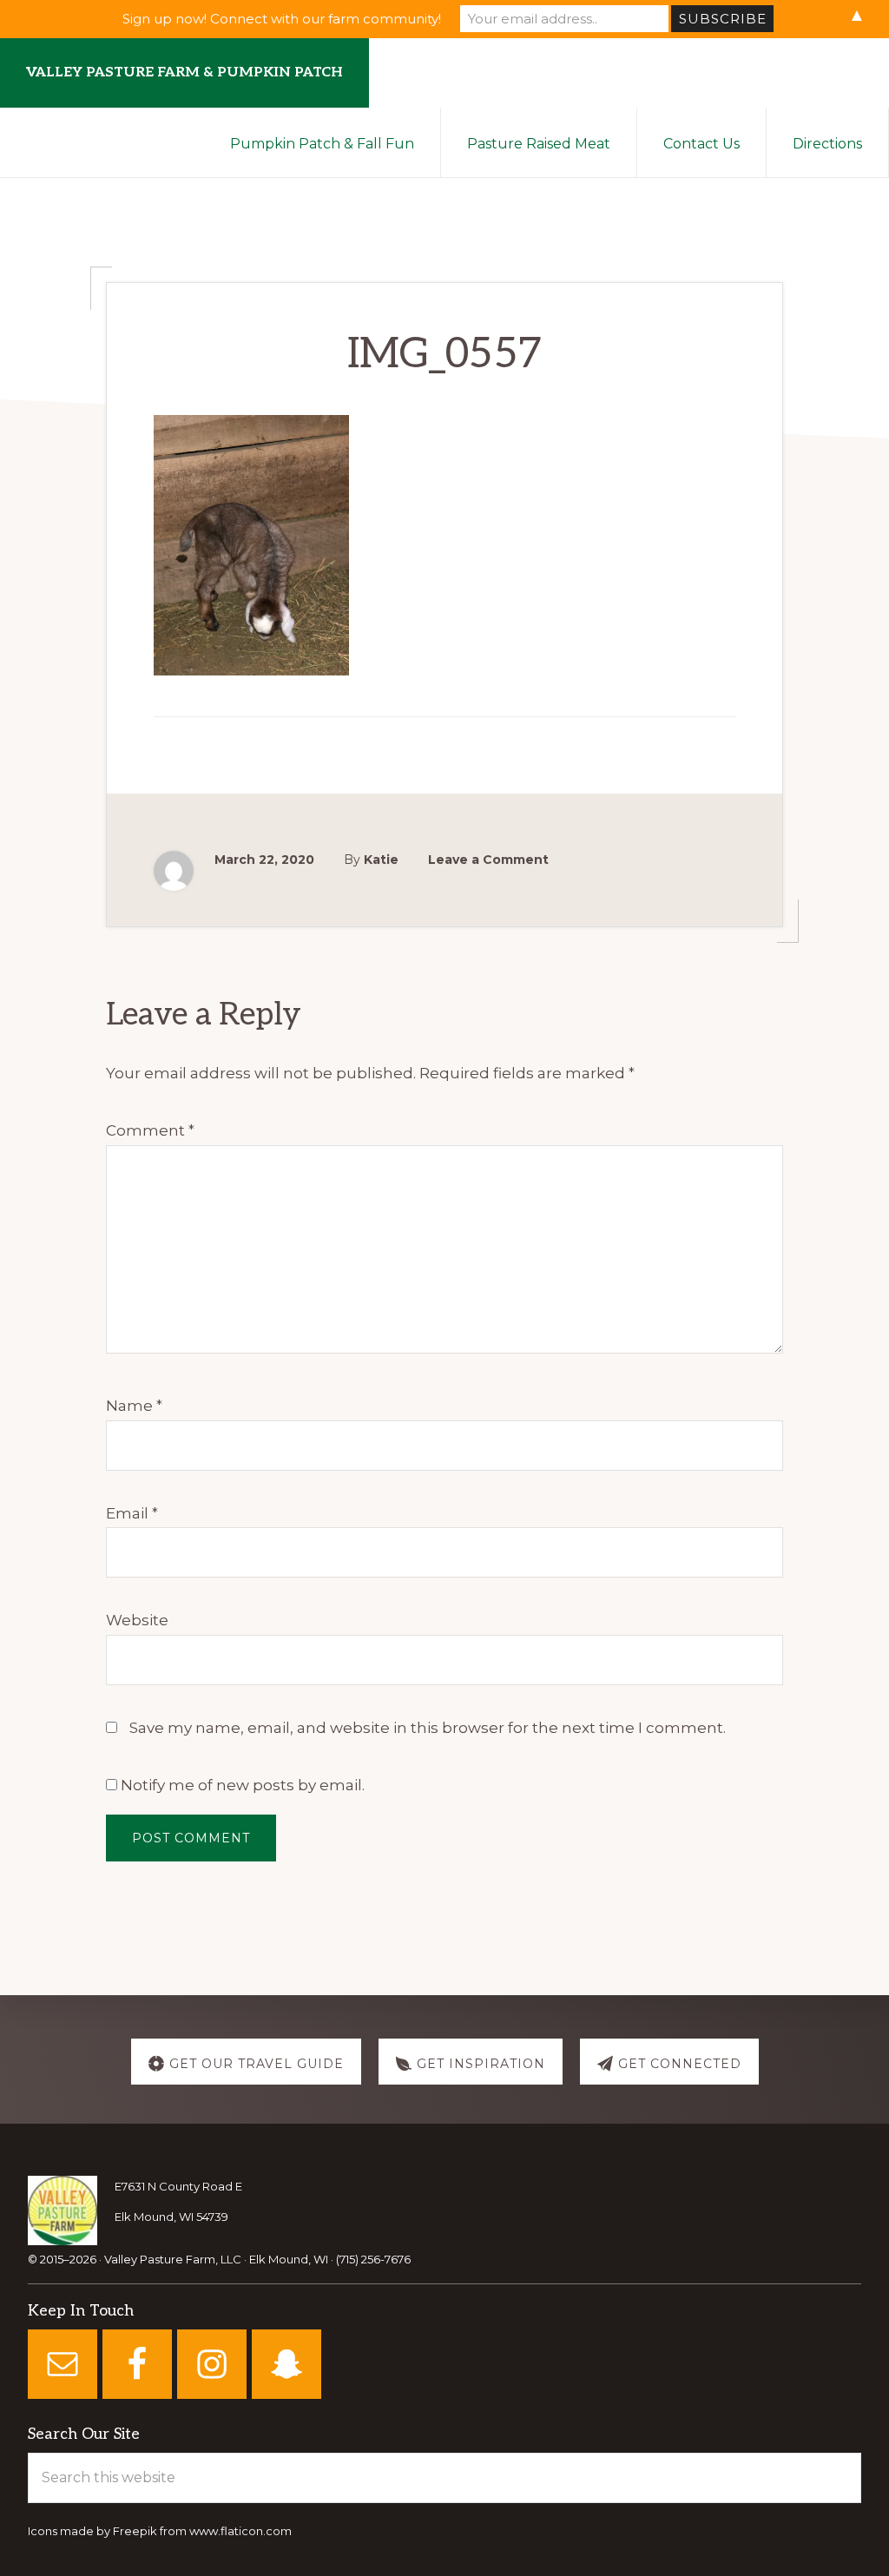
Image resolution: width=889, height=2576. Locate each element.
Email (132, 1513)
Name (134, 1406)
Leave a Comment (488, 860)
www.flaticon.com (240, 2531)
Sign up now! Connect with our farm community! (282, 19)
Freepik (135, 2531)
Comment (150, 1130)
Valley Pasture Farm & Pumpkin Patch (184, 72)
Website (137, 1620)
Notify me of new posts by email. (243, 1785)
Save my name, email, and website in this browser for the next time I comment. (428, 1728)
